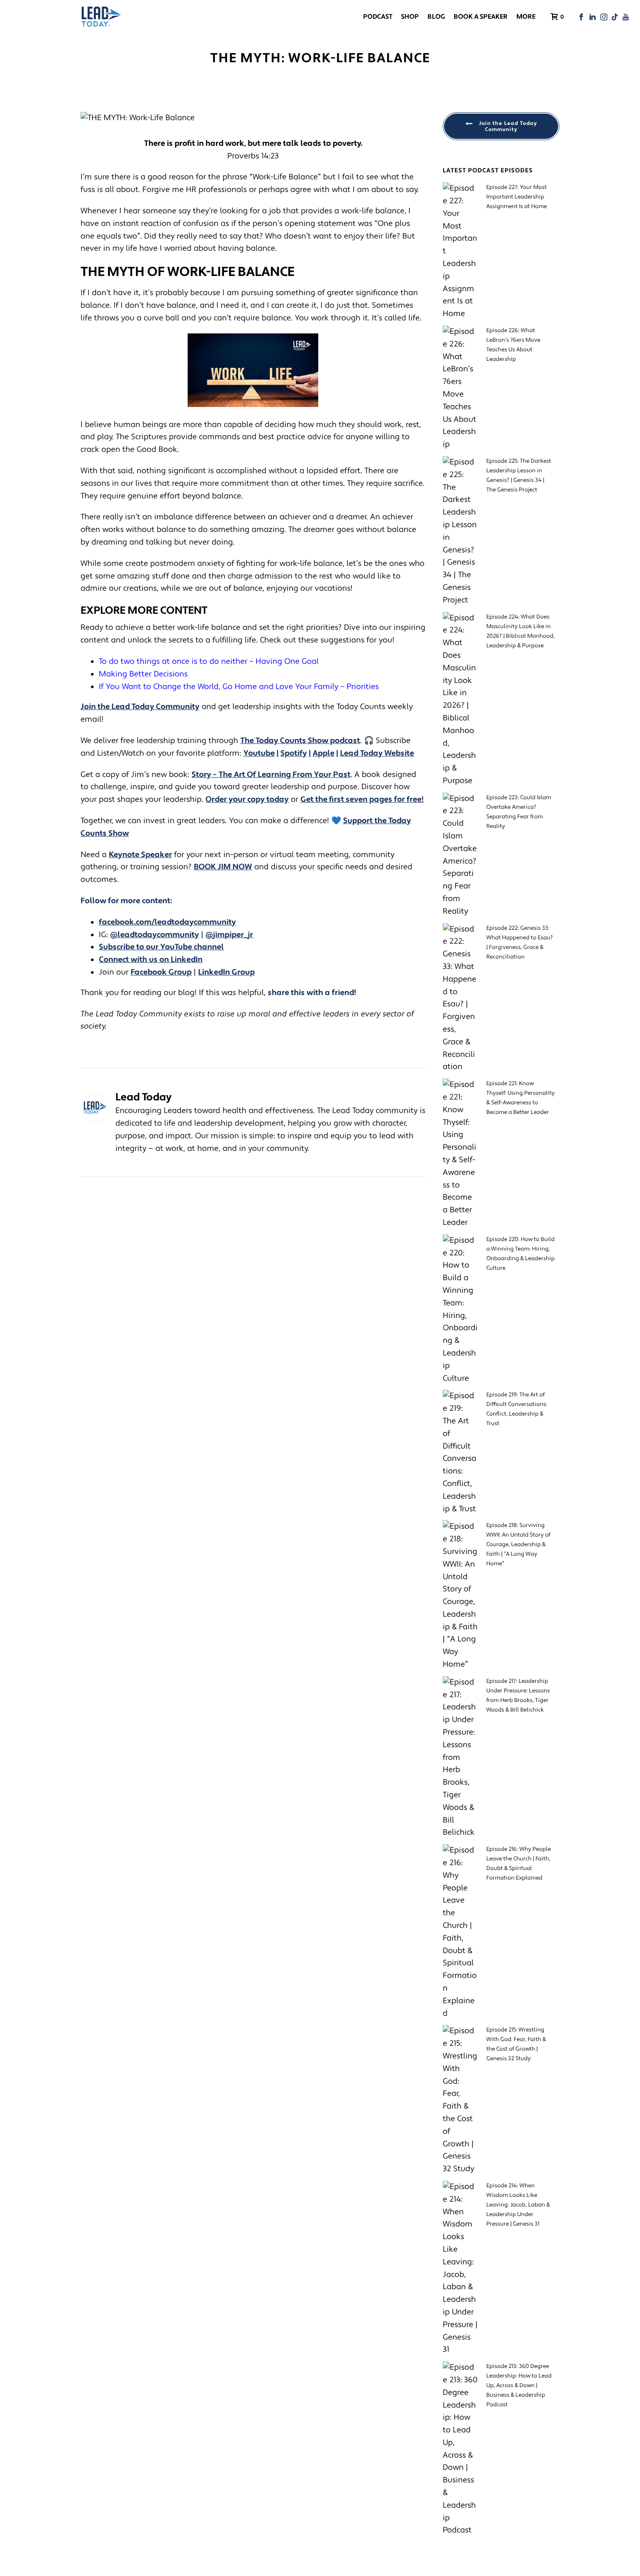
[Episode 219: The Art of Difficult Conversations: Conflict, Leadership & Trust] (460, 1453)
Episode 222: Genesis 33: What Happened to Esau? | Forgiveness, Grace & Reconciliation (520, 942)
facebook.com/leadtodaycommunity (167, 922)
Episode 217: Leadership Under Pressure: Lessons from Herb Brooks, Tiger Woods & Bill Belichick (518, 1695)
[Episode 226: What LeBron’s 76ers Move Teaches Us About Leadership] (460, 388)
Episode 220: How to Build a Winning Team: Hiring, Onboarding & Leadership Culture (520, 1254)
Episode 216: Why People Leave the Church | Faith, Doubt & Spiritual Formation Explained (519, 1863)
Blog (436, 17)
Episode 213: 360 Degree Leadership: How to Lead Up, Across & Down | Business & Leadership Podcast (519, 2385)
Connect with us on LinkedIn (151, 960)
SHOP (410, 17)
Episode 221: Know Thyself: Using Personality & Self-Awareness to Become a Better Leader (520, 1098)
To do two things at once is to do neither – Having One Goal (210, 661)
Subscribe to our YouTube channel (161, 947)
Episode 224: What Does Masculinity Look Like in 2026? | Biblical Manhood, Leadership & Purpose (520, 631)
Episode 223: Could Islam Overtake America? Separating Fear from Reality (519, 812)
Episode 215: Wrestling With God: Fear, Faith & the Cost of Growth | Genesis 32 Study (516, 2044)
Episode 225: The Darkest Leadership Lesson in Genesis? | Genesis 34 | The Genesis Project (519, 475)
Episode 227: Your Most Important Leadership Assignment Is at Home (517, 197)
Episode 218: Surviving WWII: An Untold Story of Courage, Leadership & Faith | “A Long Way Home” (518, 1544)
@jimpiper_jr (229, 935)
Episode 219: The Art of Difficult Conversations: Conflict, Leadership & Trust (517, 1409)
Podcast (378, 17)
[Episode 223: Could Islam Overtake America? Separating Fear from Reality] (460, 855)
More (526, 17)
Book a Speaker (481, 17)
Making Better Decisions (143, 674)
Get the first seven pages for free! (362, 799)
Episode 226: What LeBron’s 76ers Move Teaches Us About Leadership (513, 345)
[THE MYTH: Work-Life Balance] (253, 118)
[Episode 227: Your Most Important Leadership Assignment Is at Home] (460, 251)
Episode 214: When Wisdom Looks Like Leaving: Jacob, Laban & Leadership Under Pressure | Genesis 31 (518, 2205)
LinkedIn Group (226, 972)
